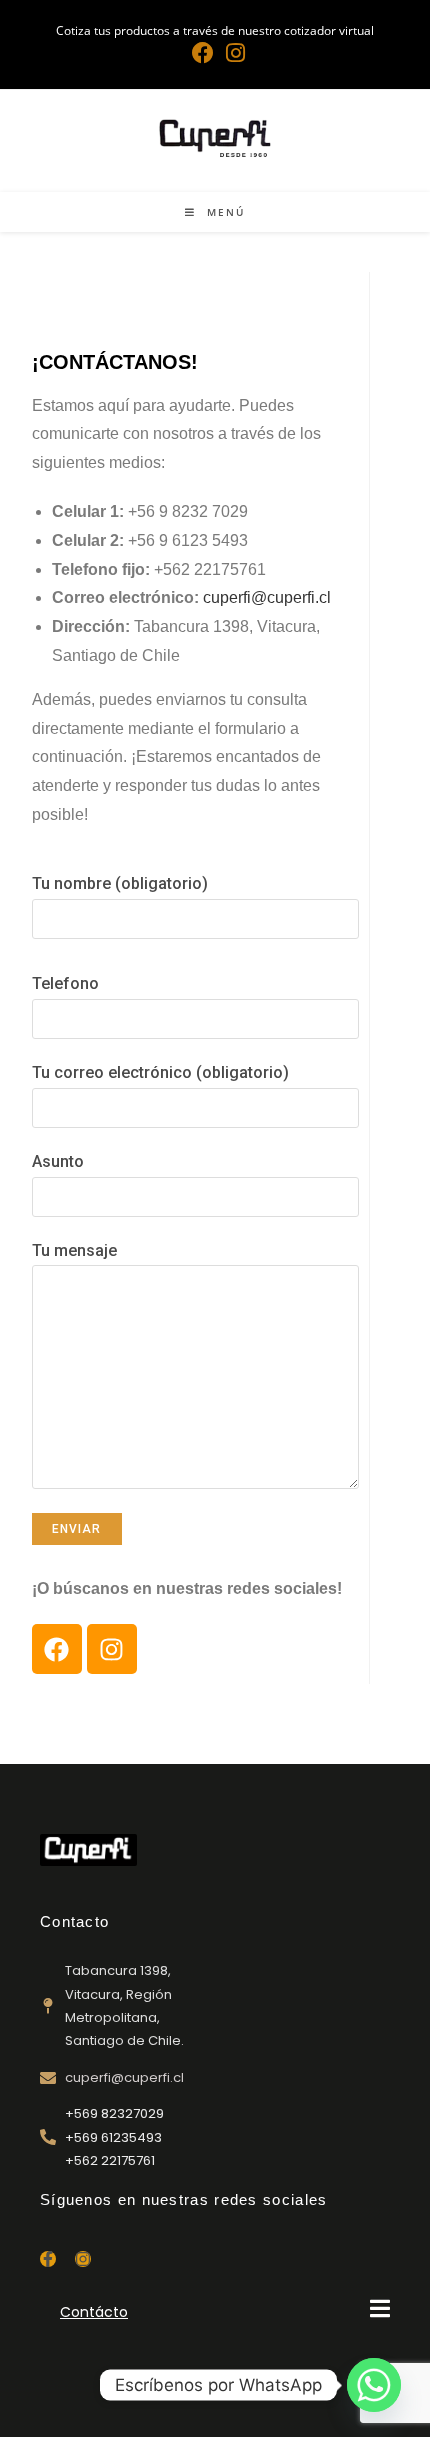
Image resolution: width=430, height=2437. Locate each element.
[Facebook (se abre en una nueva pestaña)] (203, 53)
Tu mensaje (74, 1250)
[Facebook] (57, 1649)
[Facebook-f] (48, 2259)
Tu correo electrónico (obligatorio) (160, 1072)
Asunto (58, 1161)
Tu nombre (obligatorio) (120, 883)
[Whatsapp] (374, 2385)
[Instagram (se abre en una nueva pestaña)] (232, 53)
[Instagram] (112, 1649)
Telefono (65, 983)
